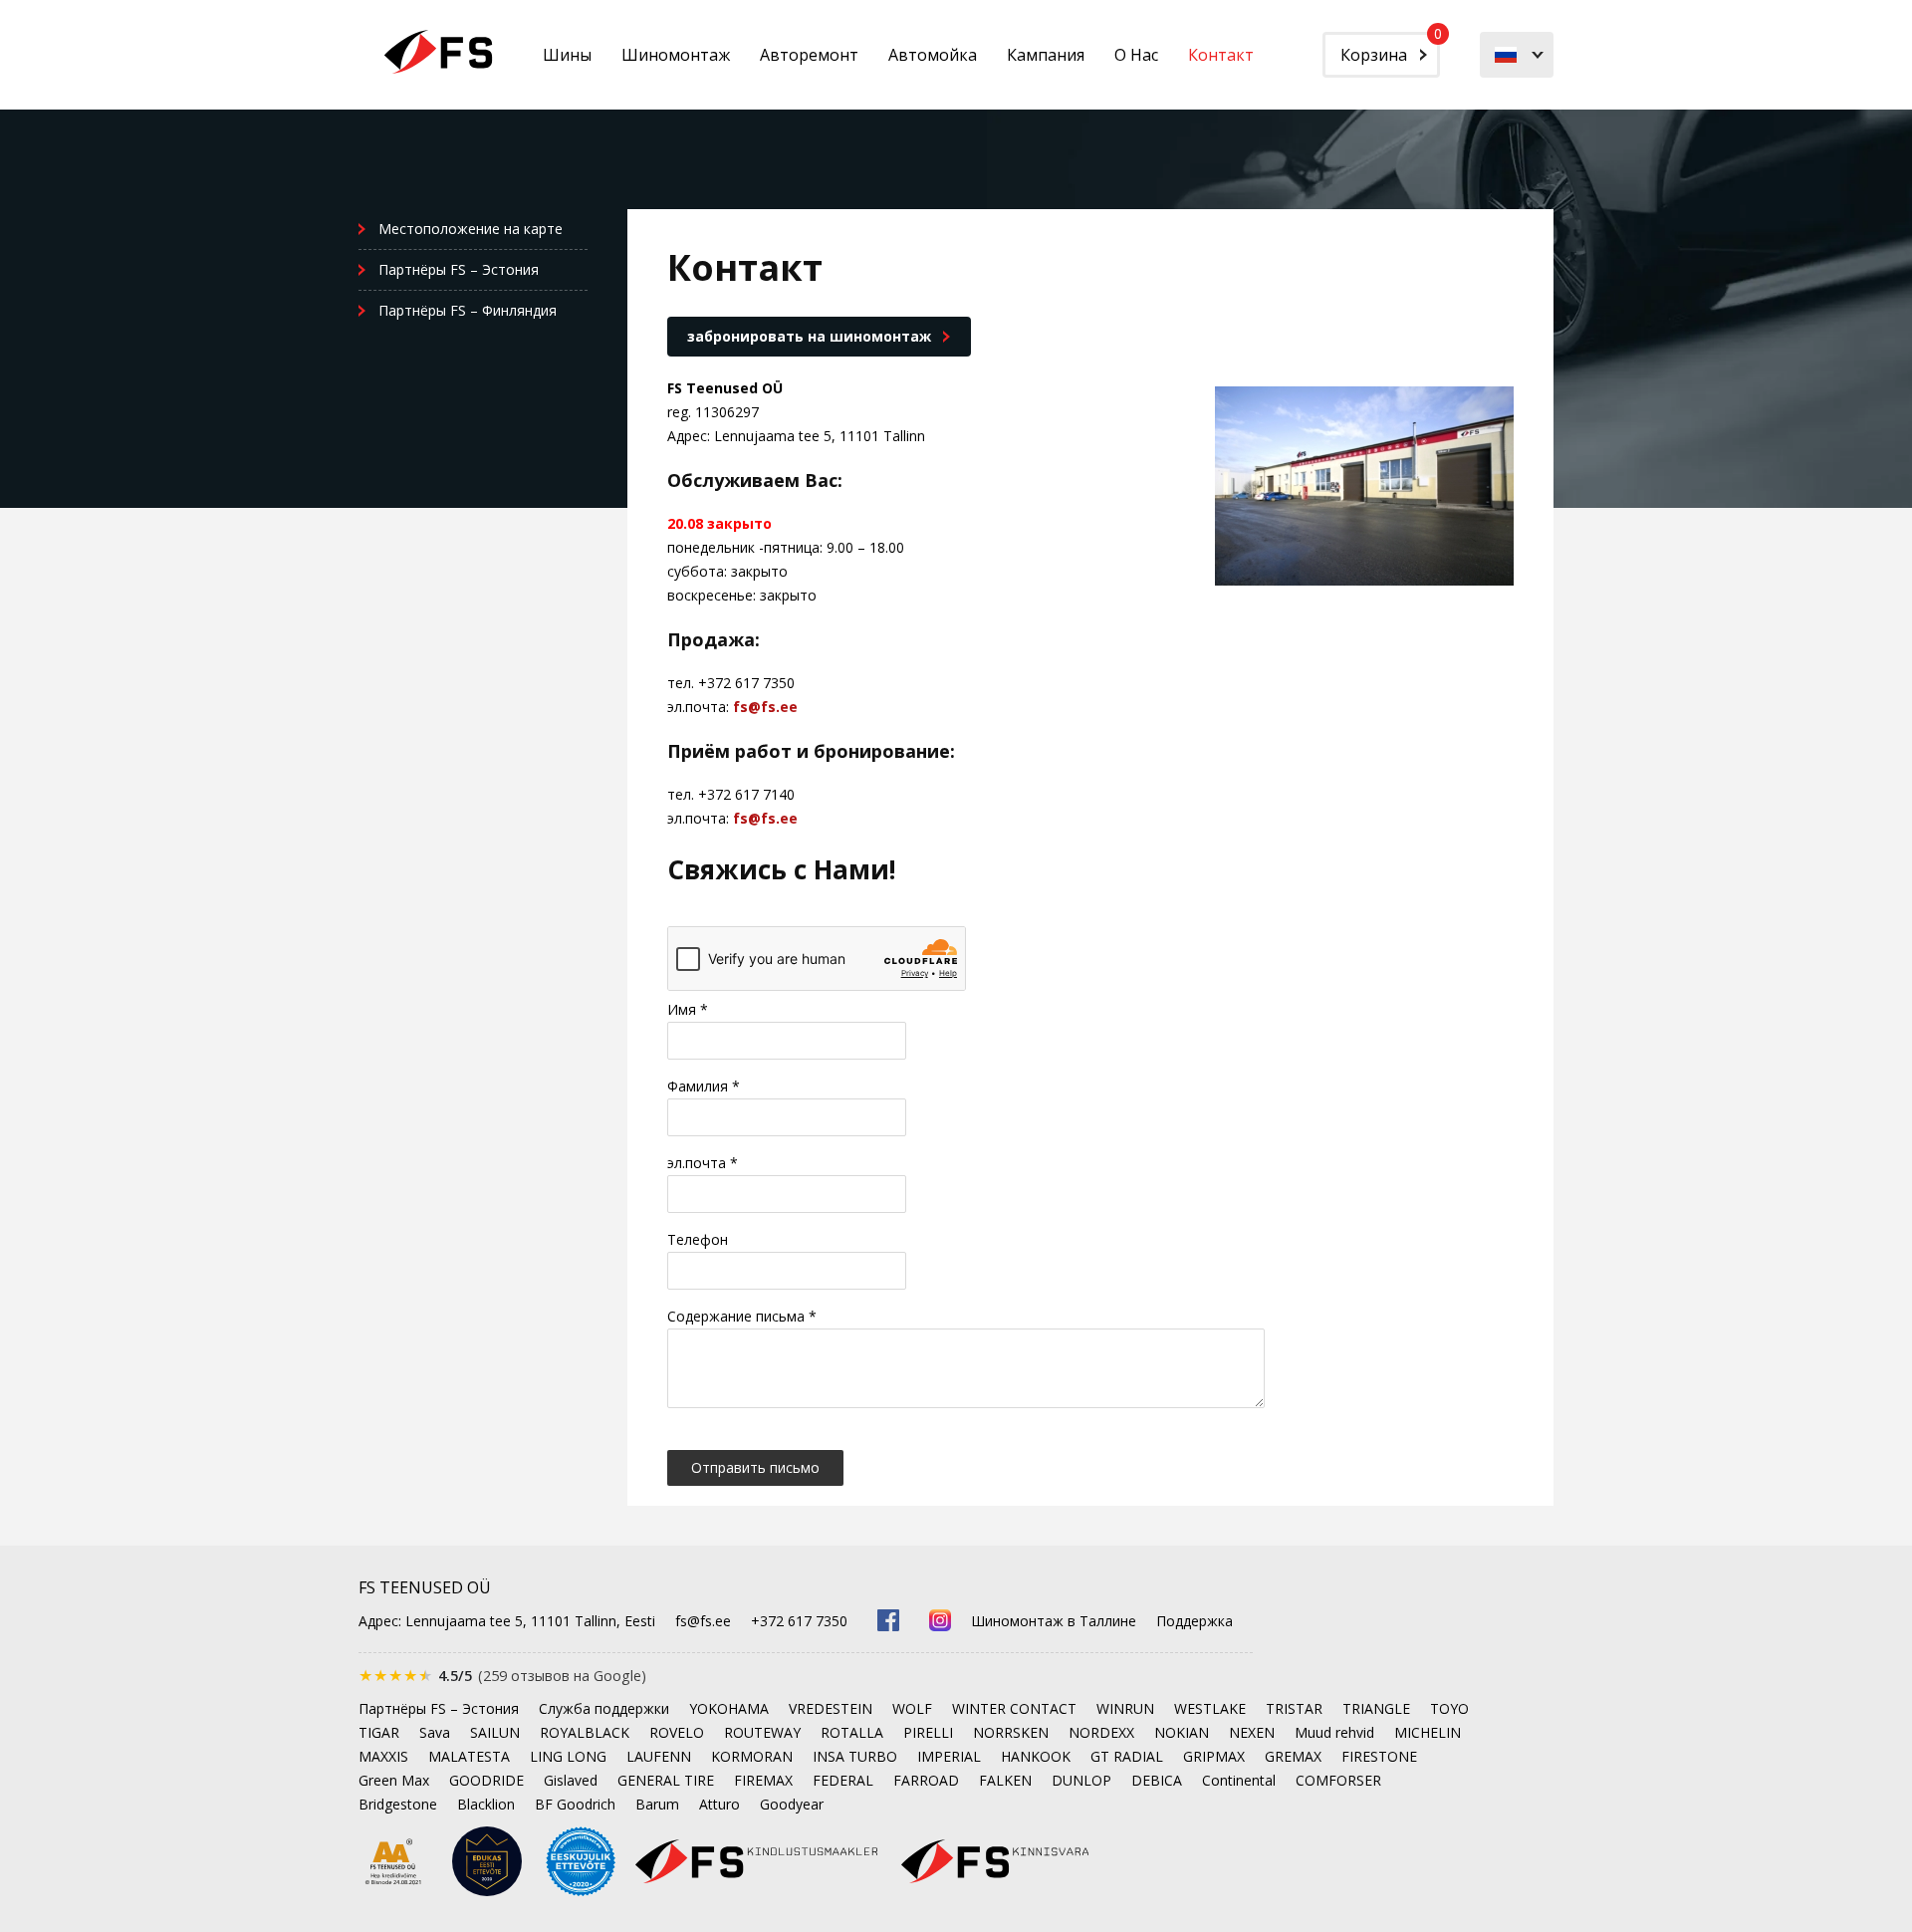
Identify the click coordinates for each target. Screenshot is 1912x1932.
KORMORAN (752, 1756)
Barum (657, 1804)
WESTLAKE (1210, 1708)
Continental (1239, 1780)
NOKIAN (1182, 1732)
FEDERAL (843, 1780)
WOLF (912, 1708)
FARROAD (926, 1780)
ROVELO (677, 1732)
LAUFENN (659, 1756)
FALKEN (1005, 1780)
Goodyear (792, 1804)
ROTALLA (852, 1732)
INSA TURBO (855, 1756)
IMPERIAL (949, 1756)
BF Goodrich (575, 1804)
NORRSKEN (1011, 1732)
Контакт (1221, 55)
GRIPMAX (1214, 1756)
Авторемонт (809, 55)
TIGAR (379, 1732)
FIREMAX (763, 1780)
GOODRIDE (486, 1780)
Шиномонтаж (676, 55)
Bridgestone (398, 1804)
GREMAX (1293, 1756)
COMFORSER (1338, 1780)
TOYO (1449, 1708)
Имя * (688, 1009)
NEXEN (1252, 1732)
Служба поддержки (604, 1708)
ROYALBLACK (585, 1732)
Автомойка (933, 55)
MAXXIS (383, 1756)
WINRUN (1125, 1708)
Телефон (698, 1239)
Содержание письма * (742, 1316)
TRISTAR (1294, 1708)
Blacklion (486, 1804)
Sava (435, 1732)
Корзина (1390, 49)
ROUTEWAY (762, 1732)
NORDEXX (1101, 1732)
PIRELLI (928, 1732)
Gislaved (571, 1780)
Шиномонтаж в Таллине (1054, 1621)
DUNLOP (1081, 1780)
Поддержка (1195, 1621)
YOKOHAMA (729, 1708)
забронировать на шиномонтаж (809, 336)
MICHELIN (1428, 1732)
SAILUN (495, 1732)
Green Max (394, 1780)
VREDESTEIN (831, 1708)
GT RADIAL (1127, 1756)
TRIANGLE (1376, 1708)
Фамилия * (704, 1086)
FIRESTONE (1379, 1756)
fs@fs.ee (765, 707)
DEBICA (1157, 1780)
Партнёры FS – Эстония (459, 269)
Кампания (1046, 55)
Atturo (719, 1804)
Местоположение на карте (471, 229)
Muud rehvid (1334, 1732)
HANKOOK (1036, 1756)
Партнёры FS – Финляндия (468, 310)
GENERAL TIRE (666, 1780)
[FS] (438, 52)
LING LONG (568, 1756)
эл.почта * (703, 1163)
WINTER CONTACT (1014, 1708)
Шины (567, 55)
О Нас (1136, 55)
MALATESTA (469, 1756)
